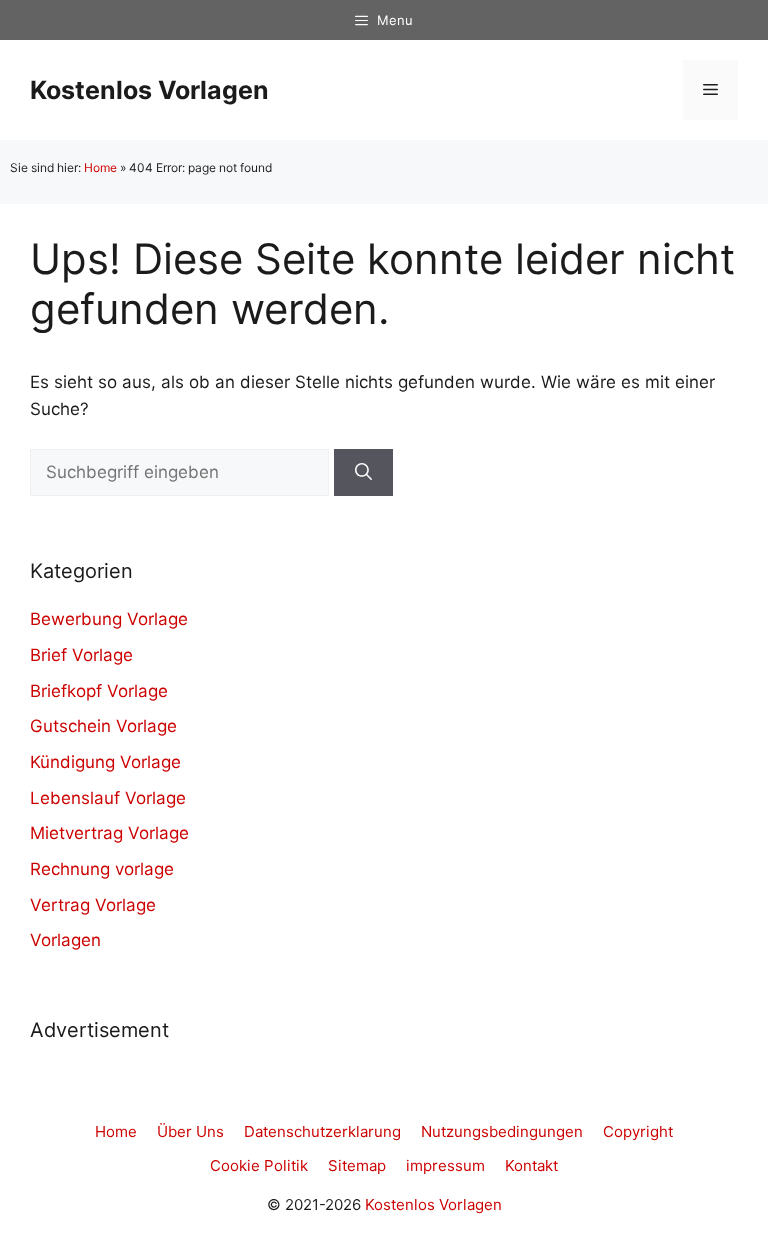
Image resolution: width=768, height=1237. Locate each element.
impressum (445, 1165)
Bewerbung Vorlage (109, 619)
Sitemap (357, 1165)
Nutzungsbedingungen (502, 1131)
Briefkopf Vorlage (99, 691)
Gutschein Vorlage (103, 726)
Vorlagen (65, 940)
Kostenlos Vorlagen (149, 90)
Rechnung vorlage (102, 869)
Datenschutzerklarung (322, 1131)
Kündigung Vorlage (105, 762)
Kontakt (531, 1165)
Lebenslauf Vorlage (108, 798)
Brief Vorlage (81, 655)
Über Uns (190, 1131)
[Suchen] (363, 473)
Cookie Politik (259, 1165)
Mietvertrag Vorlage (109, 833)
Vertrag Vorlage (93, 905)
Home (100, 167)
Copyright (638, 1131)
